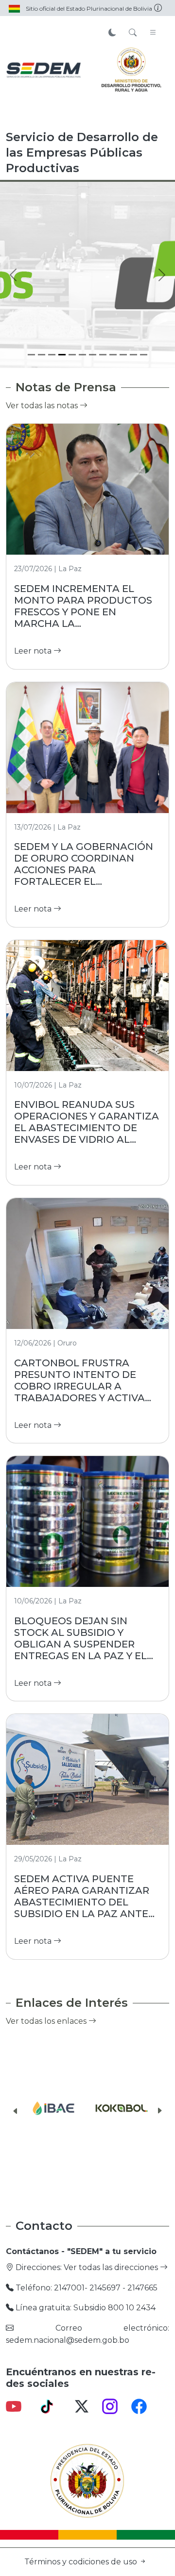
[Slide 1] (31, 355)
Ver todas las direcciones (112, 2267)
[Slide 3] (52, 355)
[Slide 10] (123, 355)
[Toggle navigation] (153, 33)
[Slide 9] (113, 355)
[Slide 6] (82, 355)
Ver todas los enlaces (47, 2021)
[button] (16, 2111)
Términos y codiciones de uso (82, 2562)
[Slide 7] (93, 355)
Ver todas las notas (43, 406)
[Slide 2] (42, 355)
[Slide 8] (103, 355)
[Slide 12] (144, 355)
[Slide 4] (62, 355)
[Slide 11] (133, 355)
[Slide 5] (72, 355)
